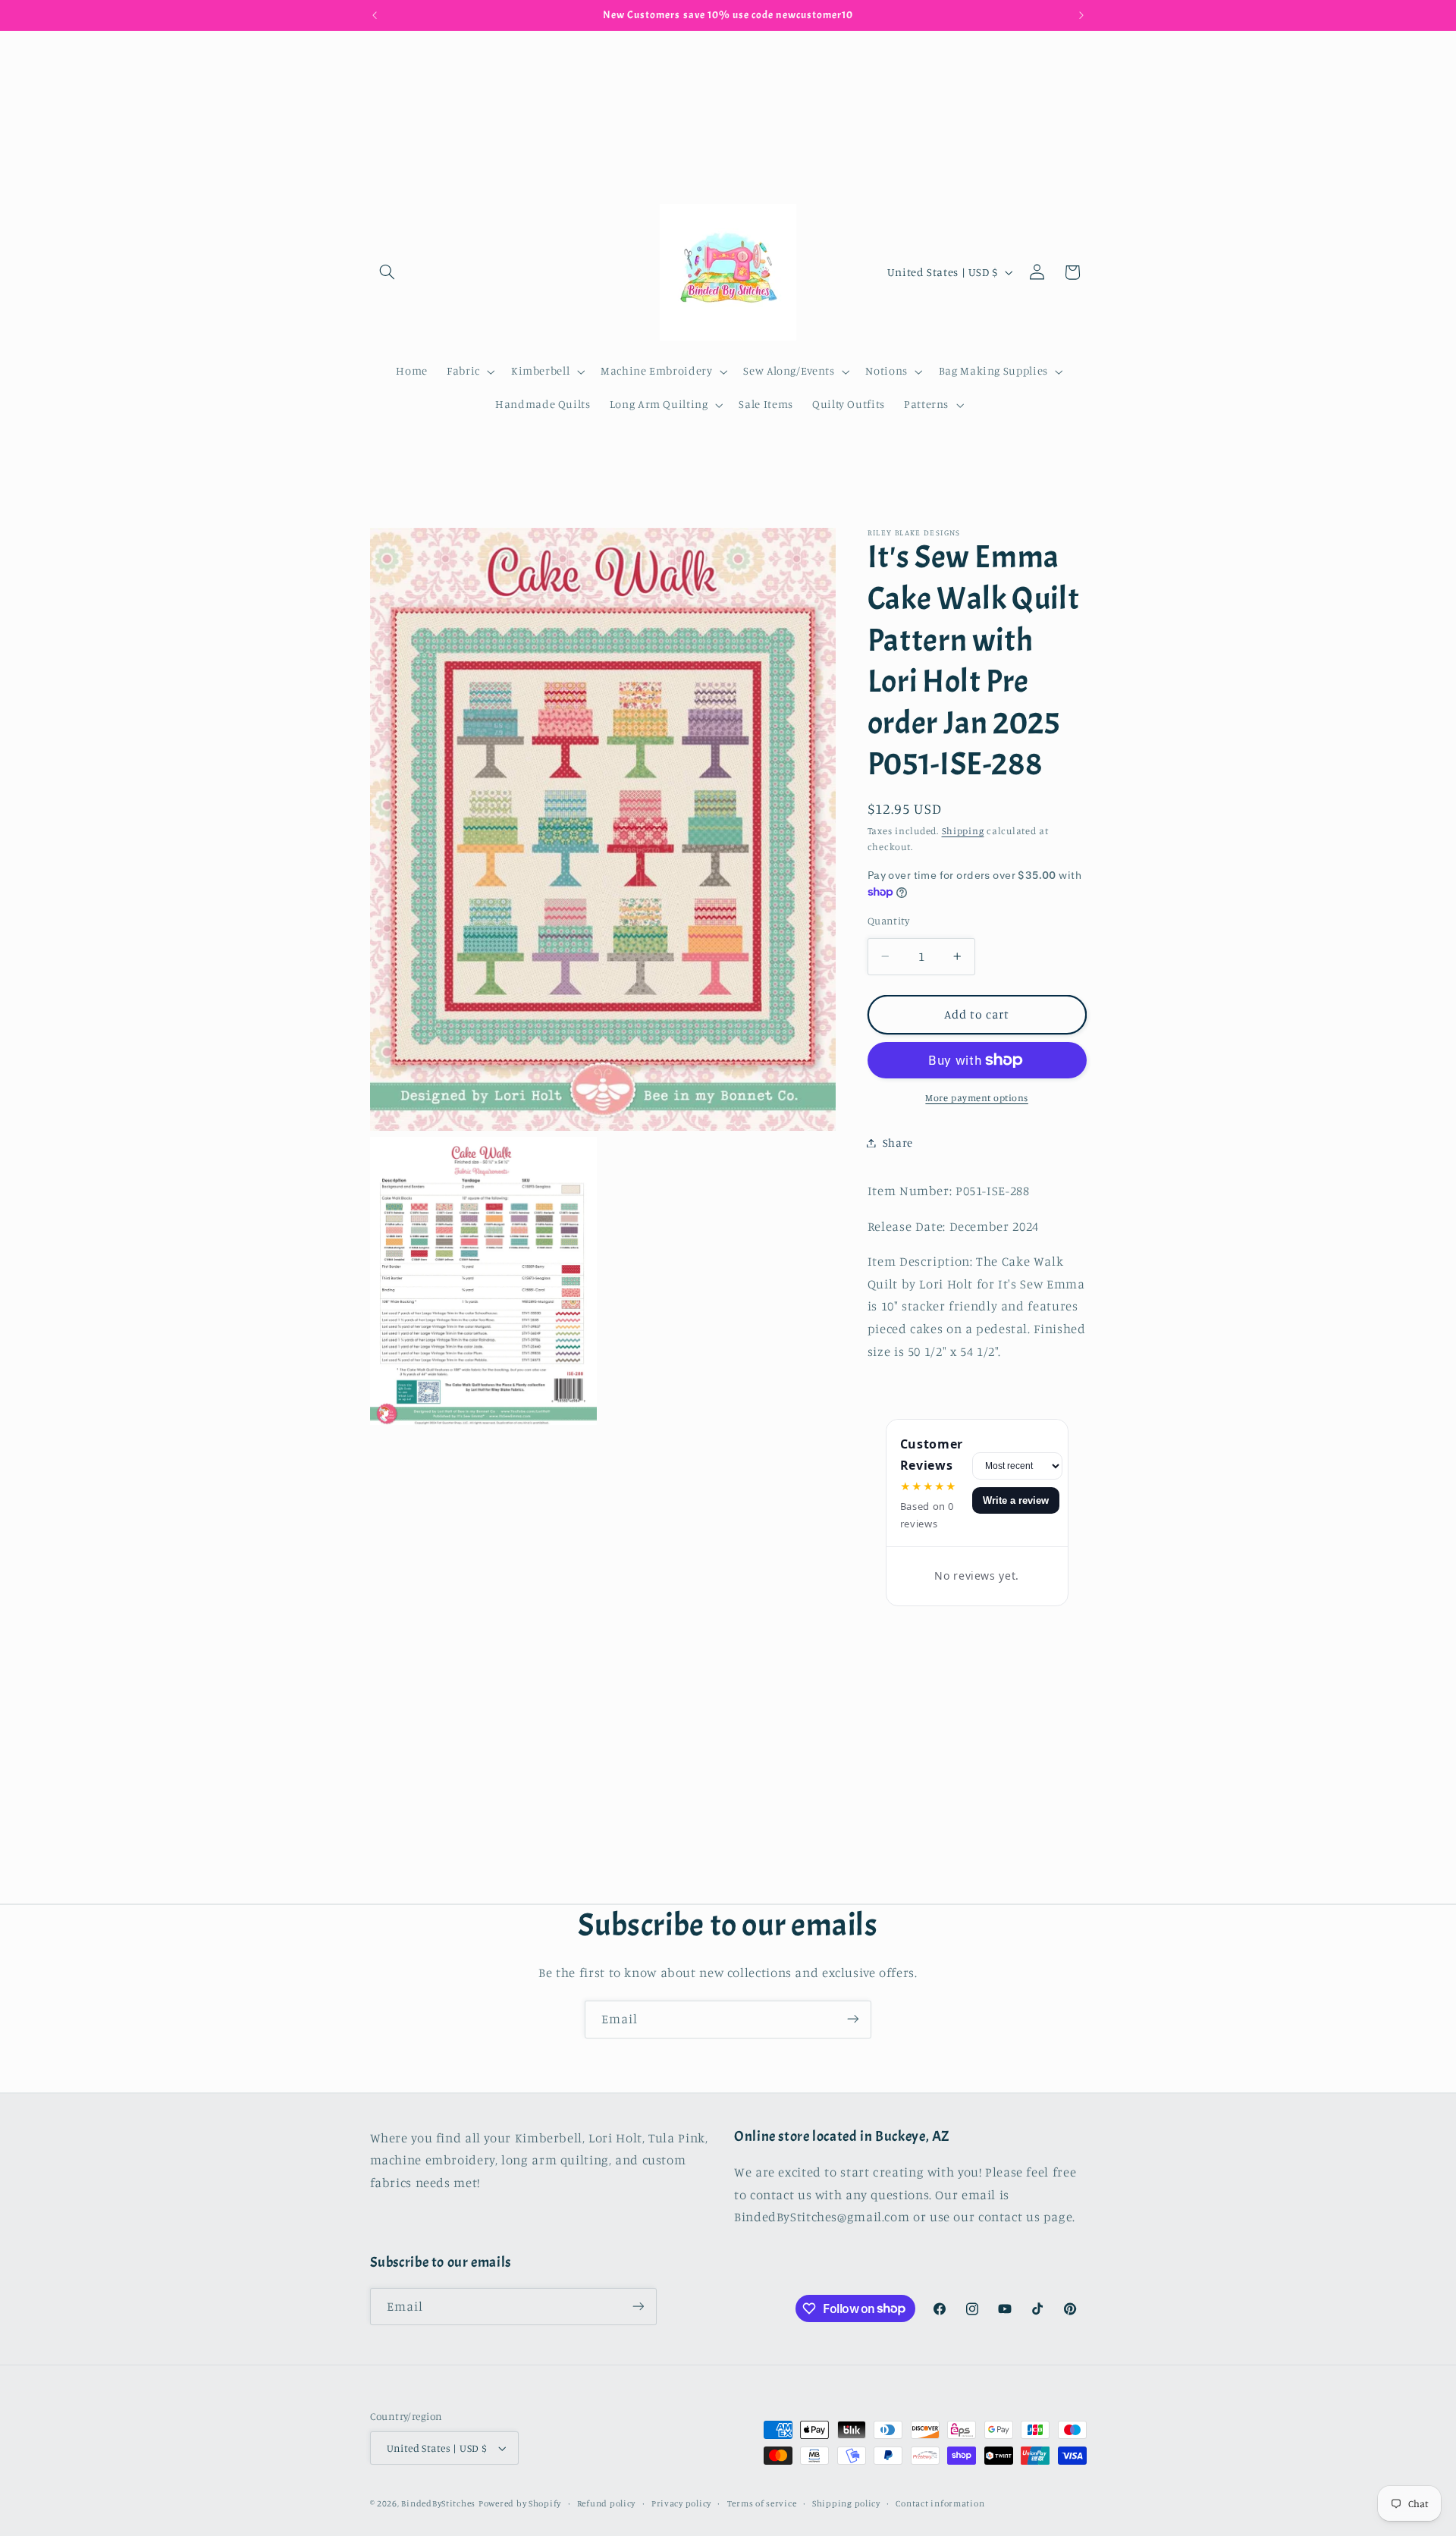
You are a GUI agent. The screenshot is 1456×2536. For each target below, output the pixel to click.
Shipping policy (846, 2503)
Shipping (963, 831)
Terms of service (762, 2503)
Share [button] (898, 1142)
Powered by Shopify (520, 2503)
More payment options (977, 1098)
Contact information (940, 2503)
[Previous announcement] (375, 15)
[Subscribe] (853, 2019)
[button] (388, 272)
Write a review (1016, 1500)
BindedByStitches (438, 2503)
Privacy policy (681, 2503)
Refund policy (607, 2503)
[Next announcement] (1081, 15)
